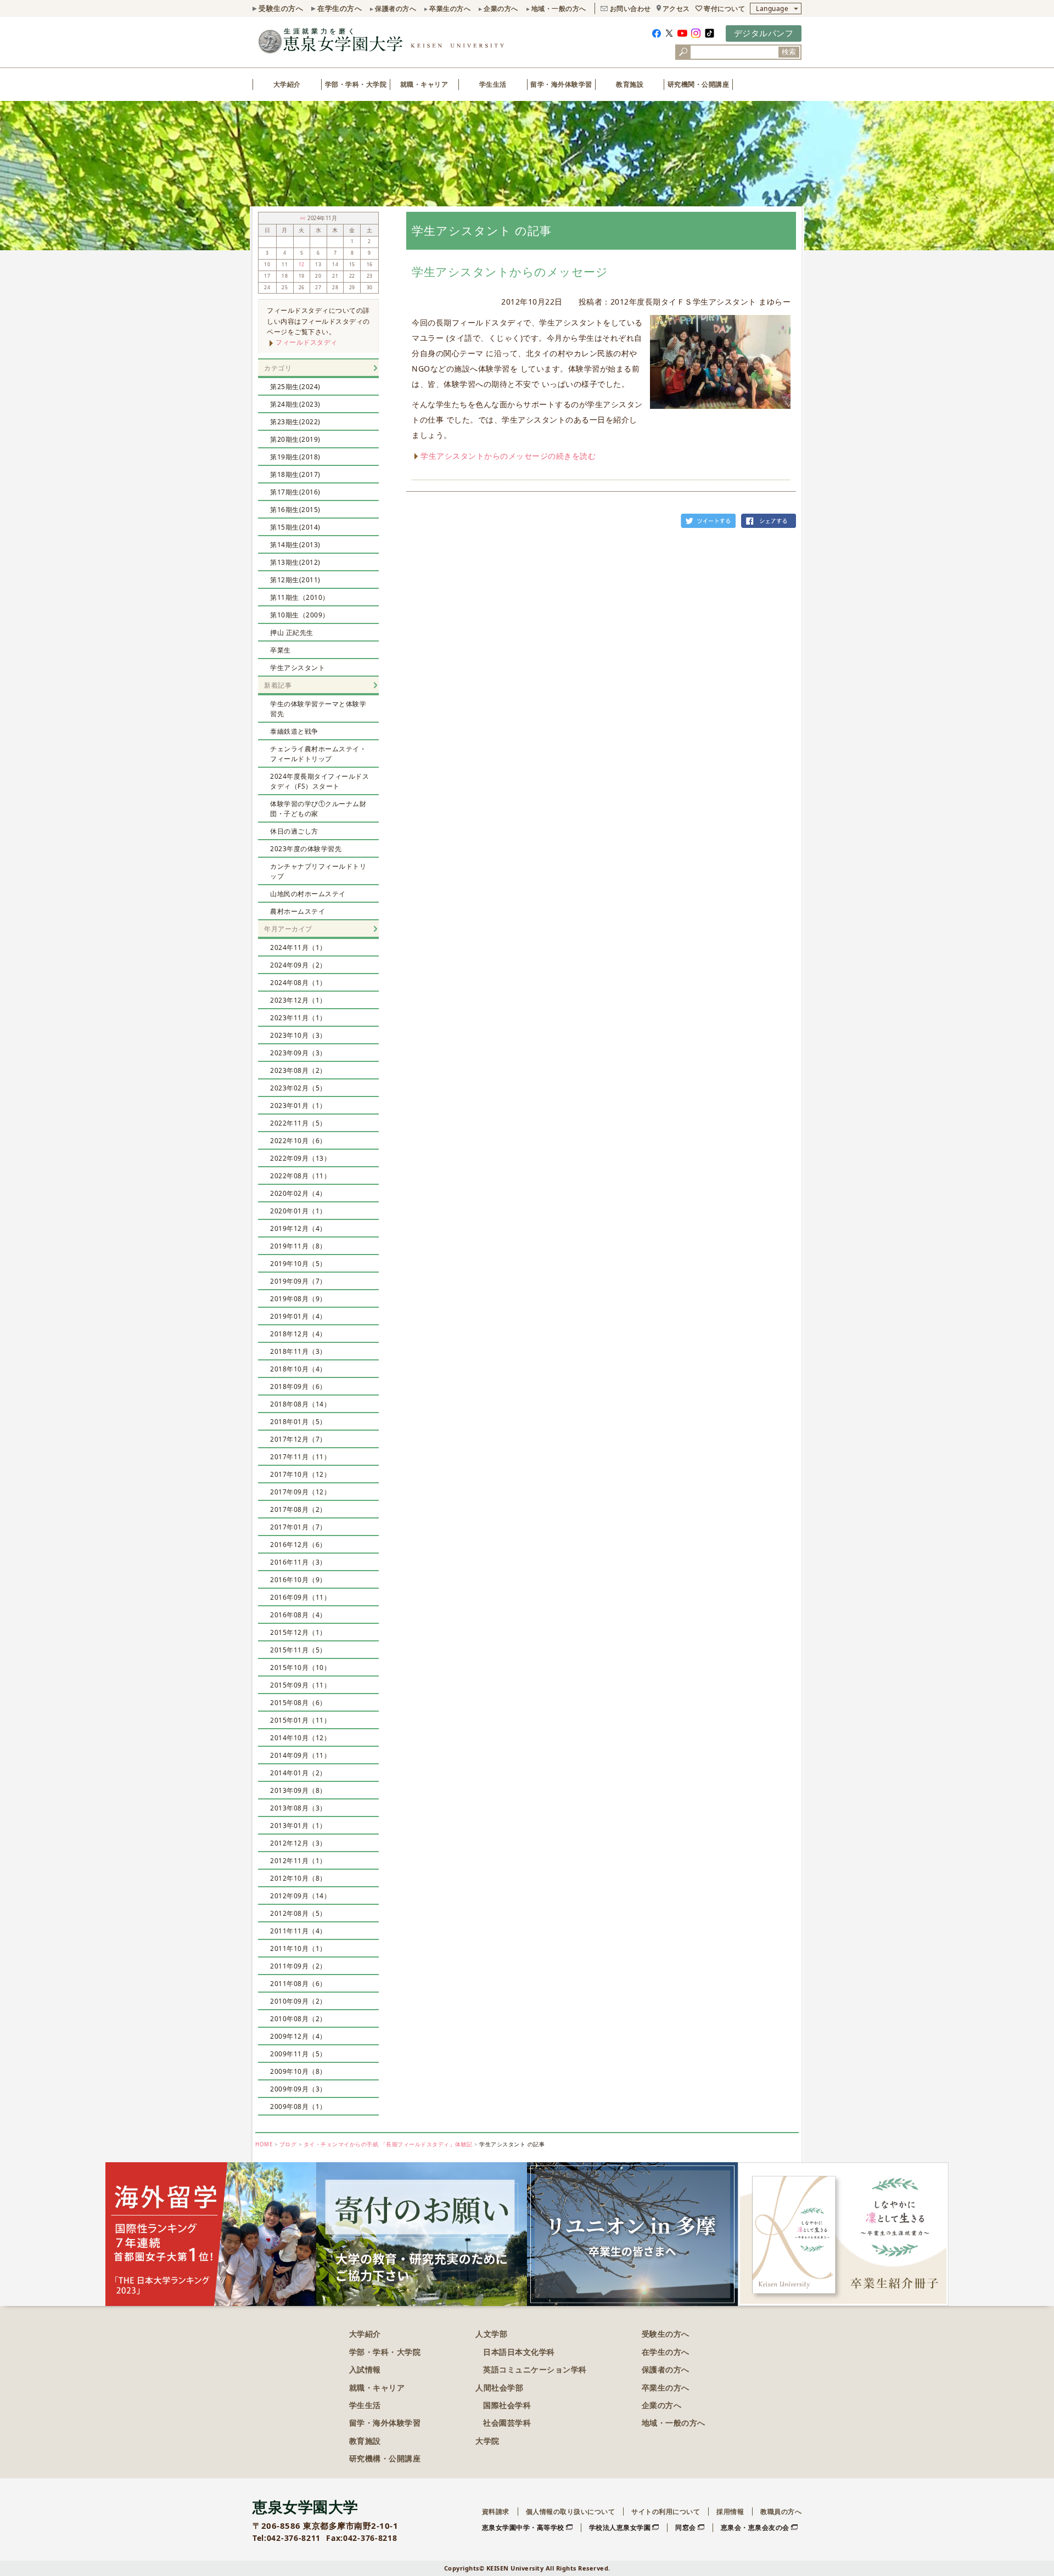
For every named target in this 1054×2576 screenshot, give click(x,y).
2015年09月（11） (300, 1685)
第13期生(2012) (295, 562)
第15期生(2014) (295, 527)
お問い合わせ (630, 9)
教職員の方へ (781, 2512)
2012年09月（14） (300, 1896)
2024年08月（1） (298, 983)
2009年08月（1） (298, 2107)
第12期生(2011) (295, 580)
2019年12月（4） (298, 1228)
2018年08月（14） (300, 1404)
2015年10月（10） (300, 1667)
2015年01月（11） (300, 1720)
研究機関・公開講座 (699, 84)
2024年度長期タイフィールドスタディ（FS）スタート (319, 781)
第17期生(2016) (295, 492)
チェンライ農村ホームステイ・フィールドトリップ (318, 754)
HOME (264, 2144)
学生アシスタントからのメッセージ (510, 272)
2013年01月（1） (298, 1826)
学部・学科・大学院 (356, 84)
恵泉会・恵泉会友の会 (755, 2527)
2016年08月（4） (298, 1615)
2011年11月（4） (298, 1931)
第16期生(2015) (295, 510)
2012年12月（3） (298, 1843)
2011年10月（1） (298, 1948)
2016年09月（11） (300, 1597)
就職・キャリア (424, 84)
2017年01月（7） (298, 1527)
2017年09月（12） (300, 1492)
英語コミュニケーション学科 (535, 2369)
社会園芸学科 (507, 2423)
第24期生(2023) (295, 404)
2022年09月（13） (300, 1158)
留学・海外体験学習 (561, 84)
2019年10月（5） (298, 1264)
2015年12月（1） (298, 1632)
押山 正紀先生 (292, 632)
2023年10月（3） (298, 1035)
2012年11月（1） (298, 1861)
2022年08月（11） (300, 1176)
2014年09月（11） (300, 1755)
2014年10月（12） (300, 1738)
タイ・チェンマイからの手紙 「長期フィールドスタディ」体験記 (388, 2144)
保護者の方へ (396, 9)
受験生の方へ (281, 8)
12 (302, 265)
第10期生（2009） (300, 615)
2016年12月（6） (298, 1545)
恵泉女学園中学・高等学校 (523, 2527)
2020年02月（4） (298, 1193)
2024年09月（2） (298, 965)
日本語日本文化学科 (519, 2352)
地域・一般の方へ (559, 9)
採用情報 (730, 2512)
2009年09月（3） (298, 2089)
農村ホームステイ (298, 911)
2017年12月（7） (298, 1439)
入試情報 (365, 2369)
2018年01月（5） (298, 1422)
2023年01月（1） (298, 1106)
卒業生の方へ (450, 9)
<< (304, 218)
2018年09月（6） (298, 1387)
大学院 (487, 2441)
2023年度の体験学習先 (306, 849)
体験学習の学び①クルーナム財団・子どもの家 (318, 809)
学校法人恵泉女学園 (620, 2527)
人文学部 (491, 2334)
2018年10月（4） (298, 1369)
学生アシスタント (298, 668)
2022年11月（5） (298, 1123)
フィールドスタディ (307, 342)
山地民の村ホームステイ (308, 894)
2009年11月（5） (298, 2054)
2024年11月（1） (298, 947)
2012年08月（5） (298, 1913)
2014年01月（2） (298, 1773)
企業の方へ (501, 9)
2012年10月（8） (298, 1878)
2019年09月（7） (298, 1281)
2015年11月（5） (298, 1650)
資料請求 (496, 2512)
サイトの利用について (666, 2512)
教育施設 (630, 84)
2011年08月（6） (298, 1984)
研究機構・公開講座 (385, 2458)
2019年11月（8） (298, 1246)
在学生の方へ (340, 8)
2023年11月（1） (298, 1018)
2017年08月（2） (298, 1509)
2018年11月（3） (298, 1351)
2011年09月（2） (298, 1966)
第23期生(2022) (295, 422)
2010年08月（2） (298, 2019)
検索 (789, 52)
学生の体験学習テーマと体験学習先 (318, 709)
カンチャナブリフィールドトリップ (318, 871)
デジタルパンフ (764, 33)
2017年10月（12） (300, 1474)
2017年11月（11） (300, 1457)
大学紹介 (287, 84)
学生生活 (493, 84)
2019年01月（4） (298, 1316)
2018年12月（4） (298, 1334)
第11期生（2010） (300, 597)
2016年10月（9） (298, 1580)
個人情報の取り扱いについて (571, 2512)
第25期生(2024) (295, 387)
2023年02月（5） (298, 1088)
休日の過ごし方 (294, 831)
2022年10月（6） (298, 1141)
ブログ (288, 2144)
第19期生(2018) (295, 457)
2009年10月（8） (298, 2071)
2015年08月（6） (298, 1703)
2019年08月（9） (298, 1299)
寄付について (724, 9)
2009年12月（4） (298, 2036)
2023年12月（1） (298, 1000)
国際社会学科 (507, 2405)
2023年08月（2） (298, 1070)
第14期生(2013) (295, 545)
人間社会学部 (499, 2387)
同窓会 (686, 2527)
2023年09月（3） (298, 1053)
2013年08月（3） (298, 1808)
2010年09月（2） (298, 2001)
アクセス (676, 9)
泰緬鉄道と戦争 (294, 731)
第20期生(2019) (295, 439)
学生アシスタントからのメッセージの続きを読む (508, 456)
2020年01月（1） (298, 1211)
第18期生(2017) (295, 474)
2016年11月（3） (298, 1562)
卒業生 (281, 650)
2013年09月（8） (298, 1790)
